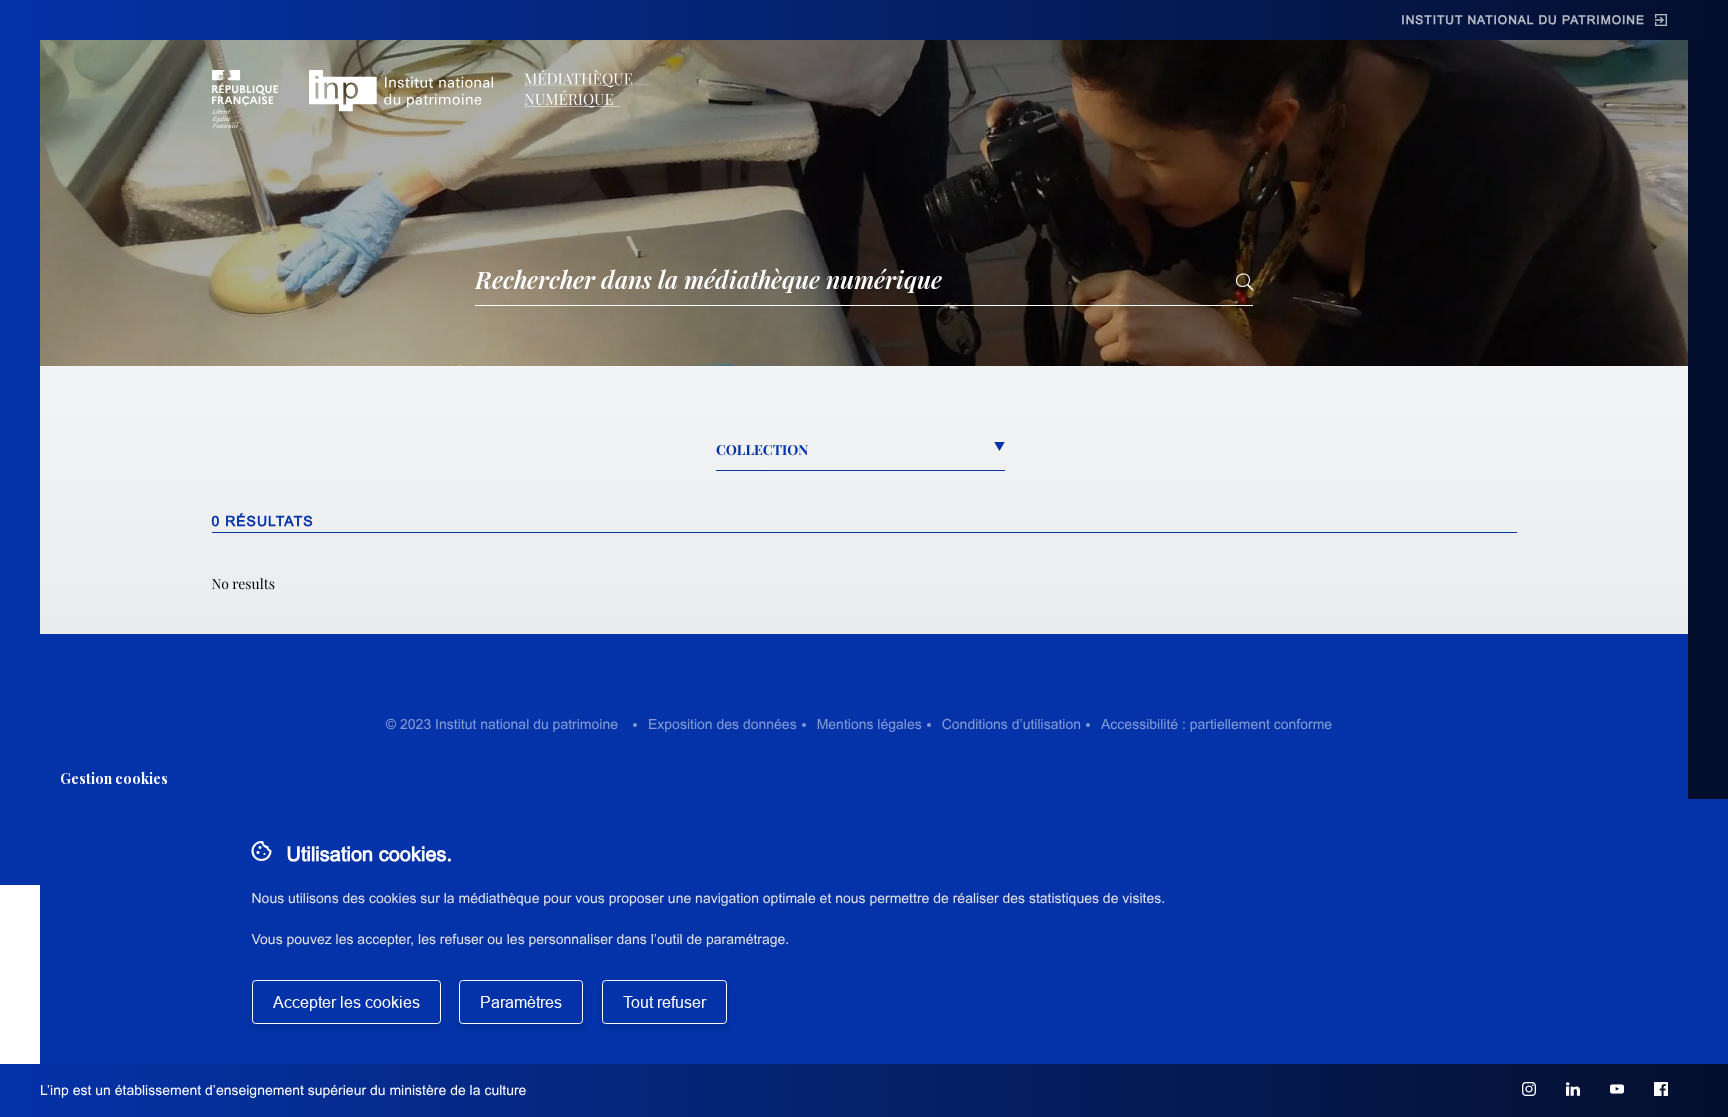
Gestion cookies (114, 778)
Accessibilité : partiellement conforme (1216, 724)
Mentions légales (869, 724)
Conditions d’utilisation (1011, 724)
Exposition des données (722, 724)
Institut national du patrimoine (1523, 20)
